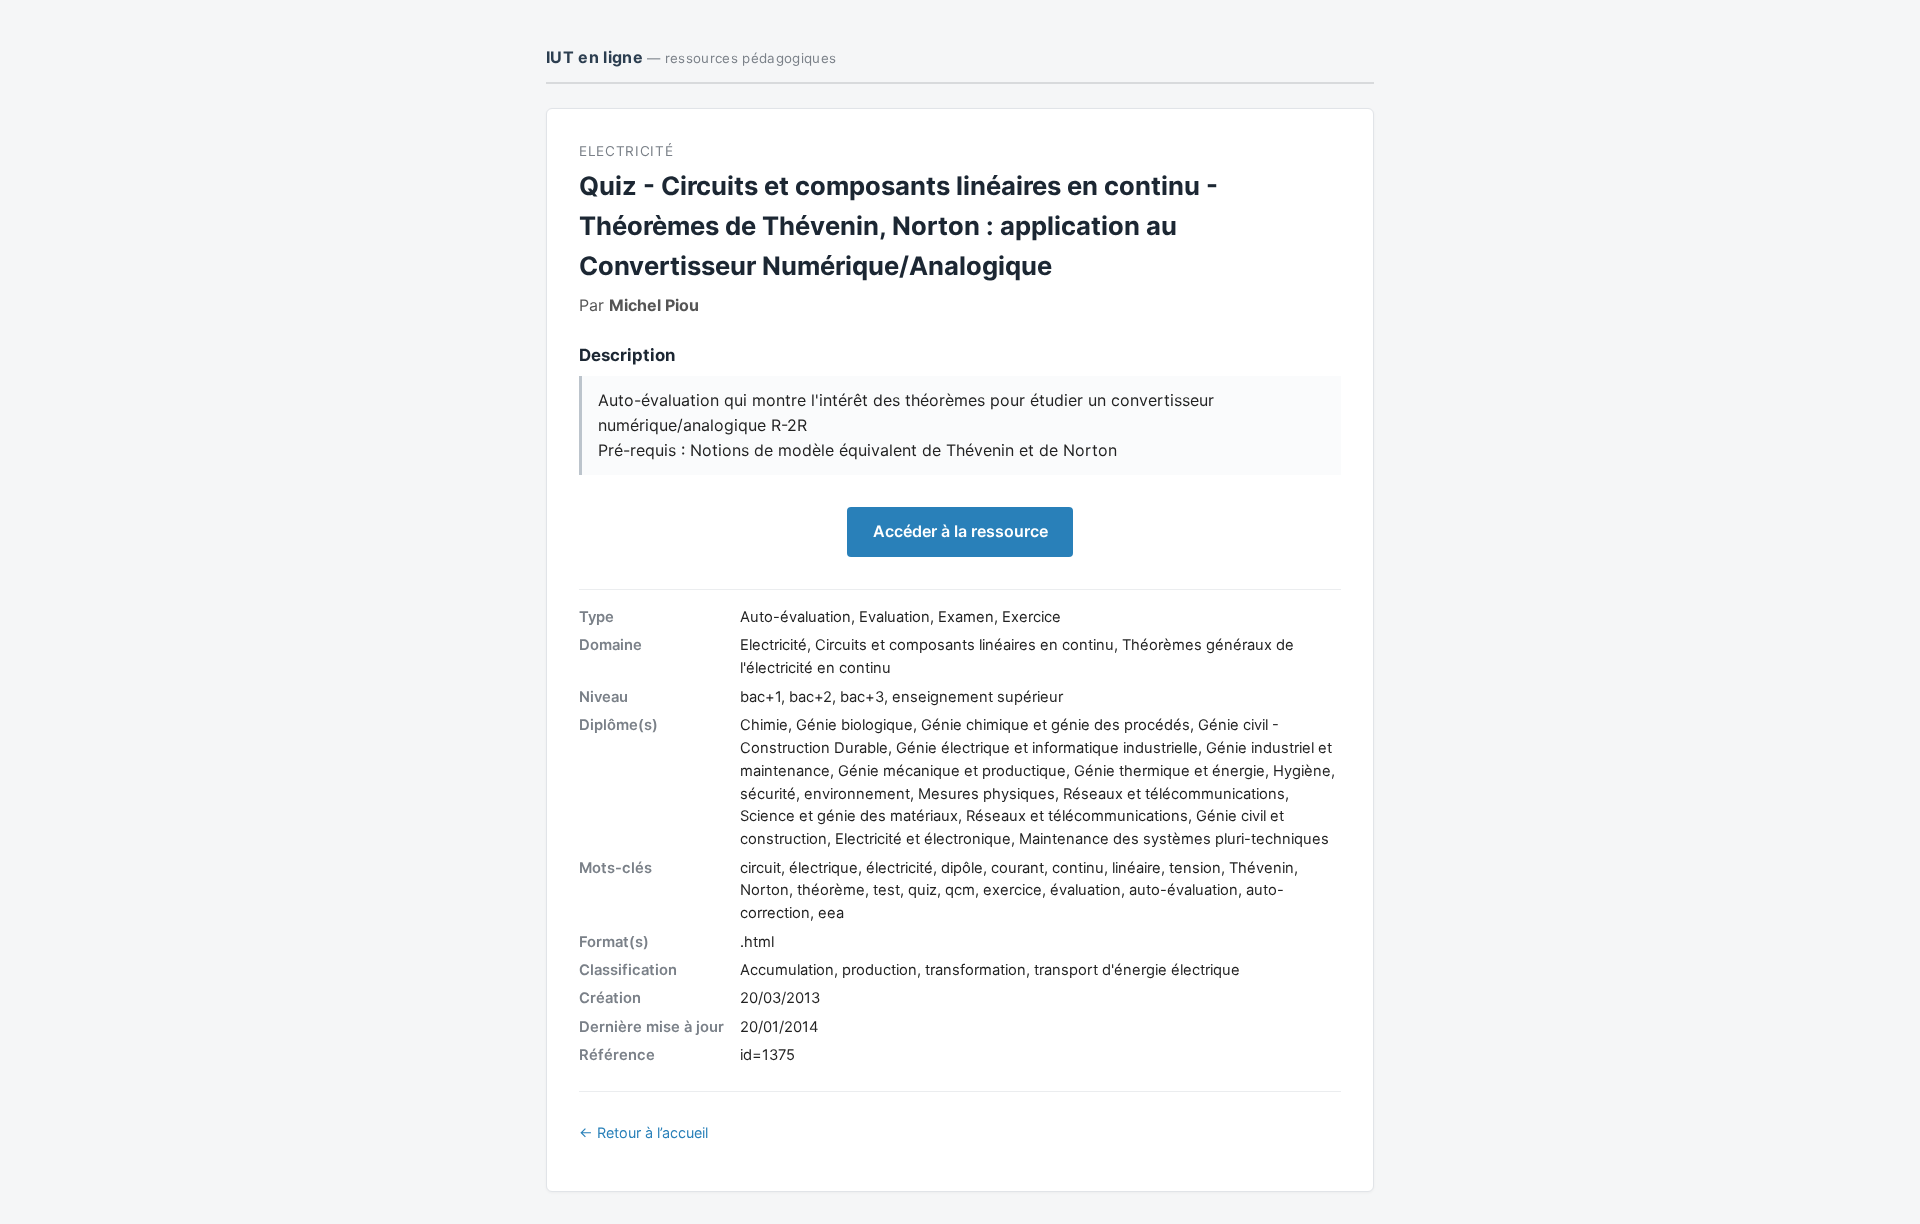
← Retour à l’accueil (643, 1132)
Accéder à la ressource (960, 531)
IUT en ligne (691, 57)
